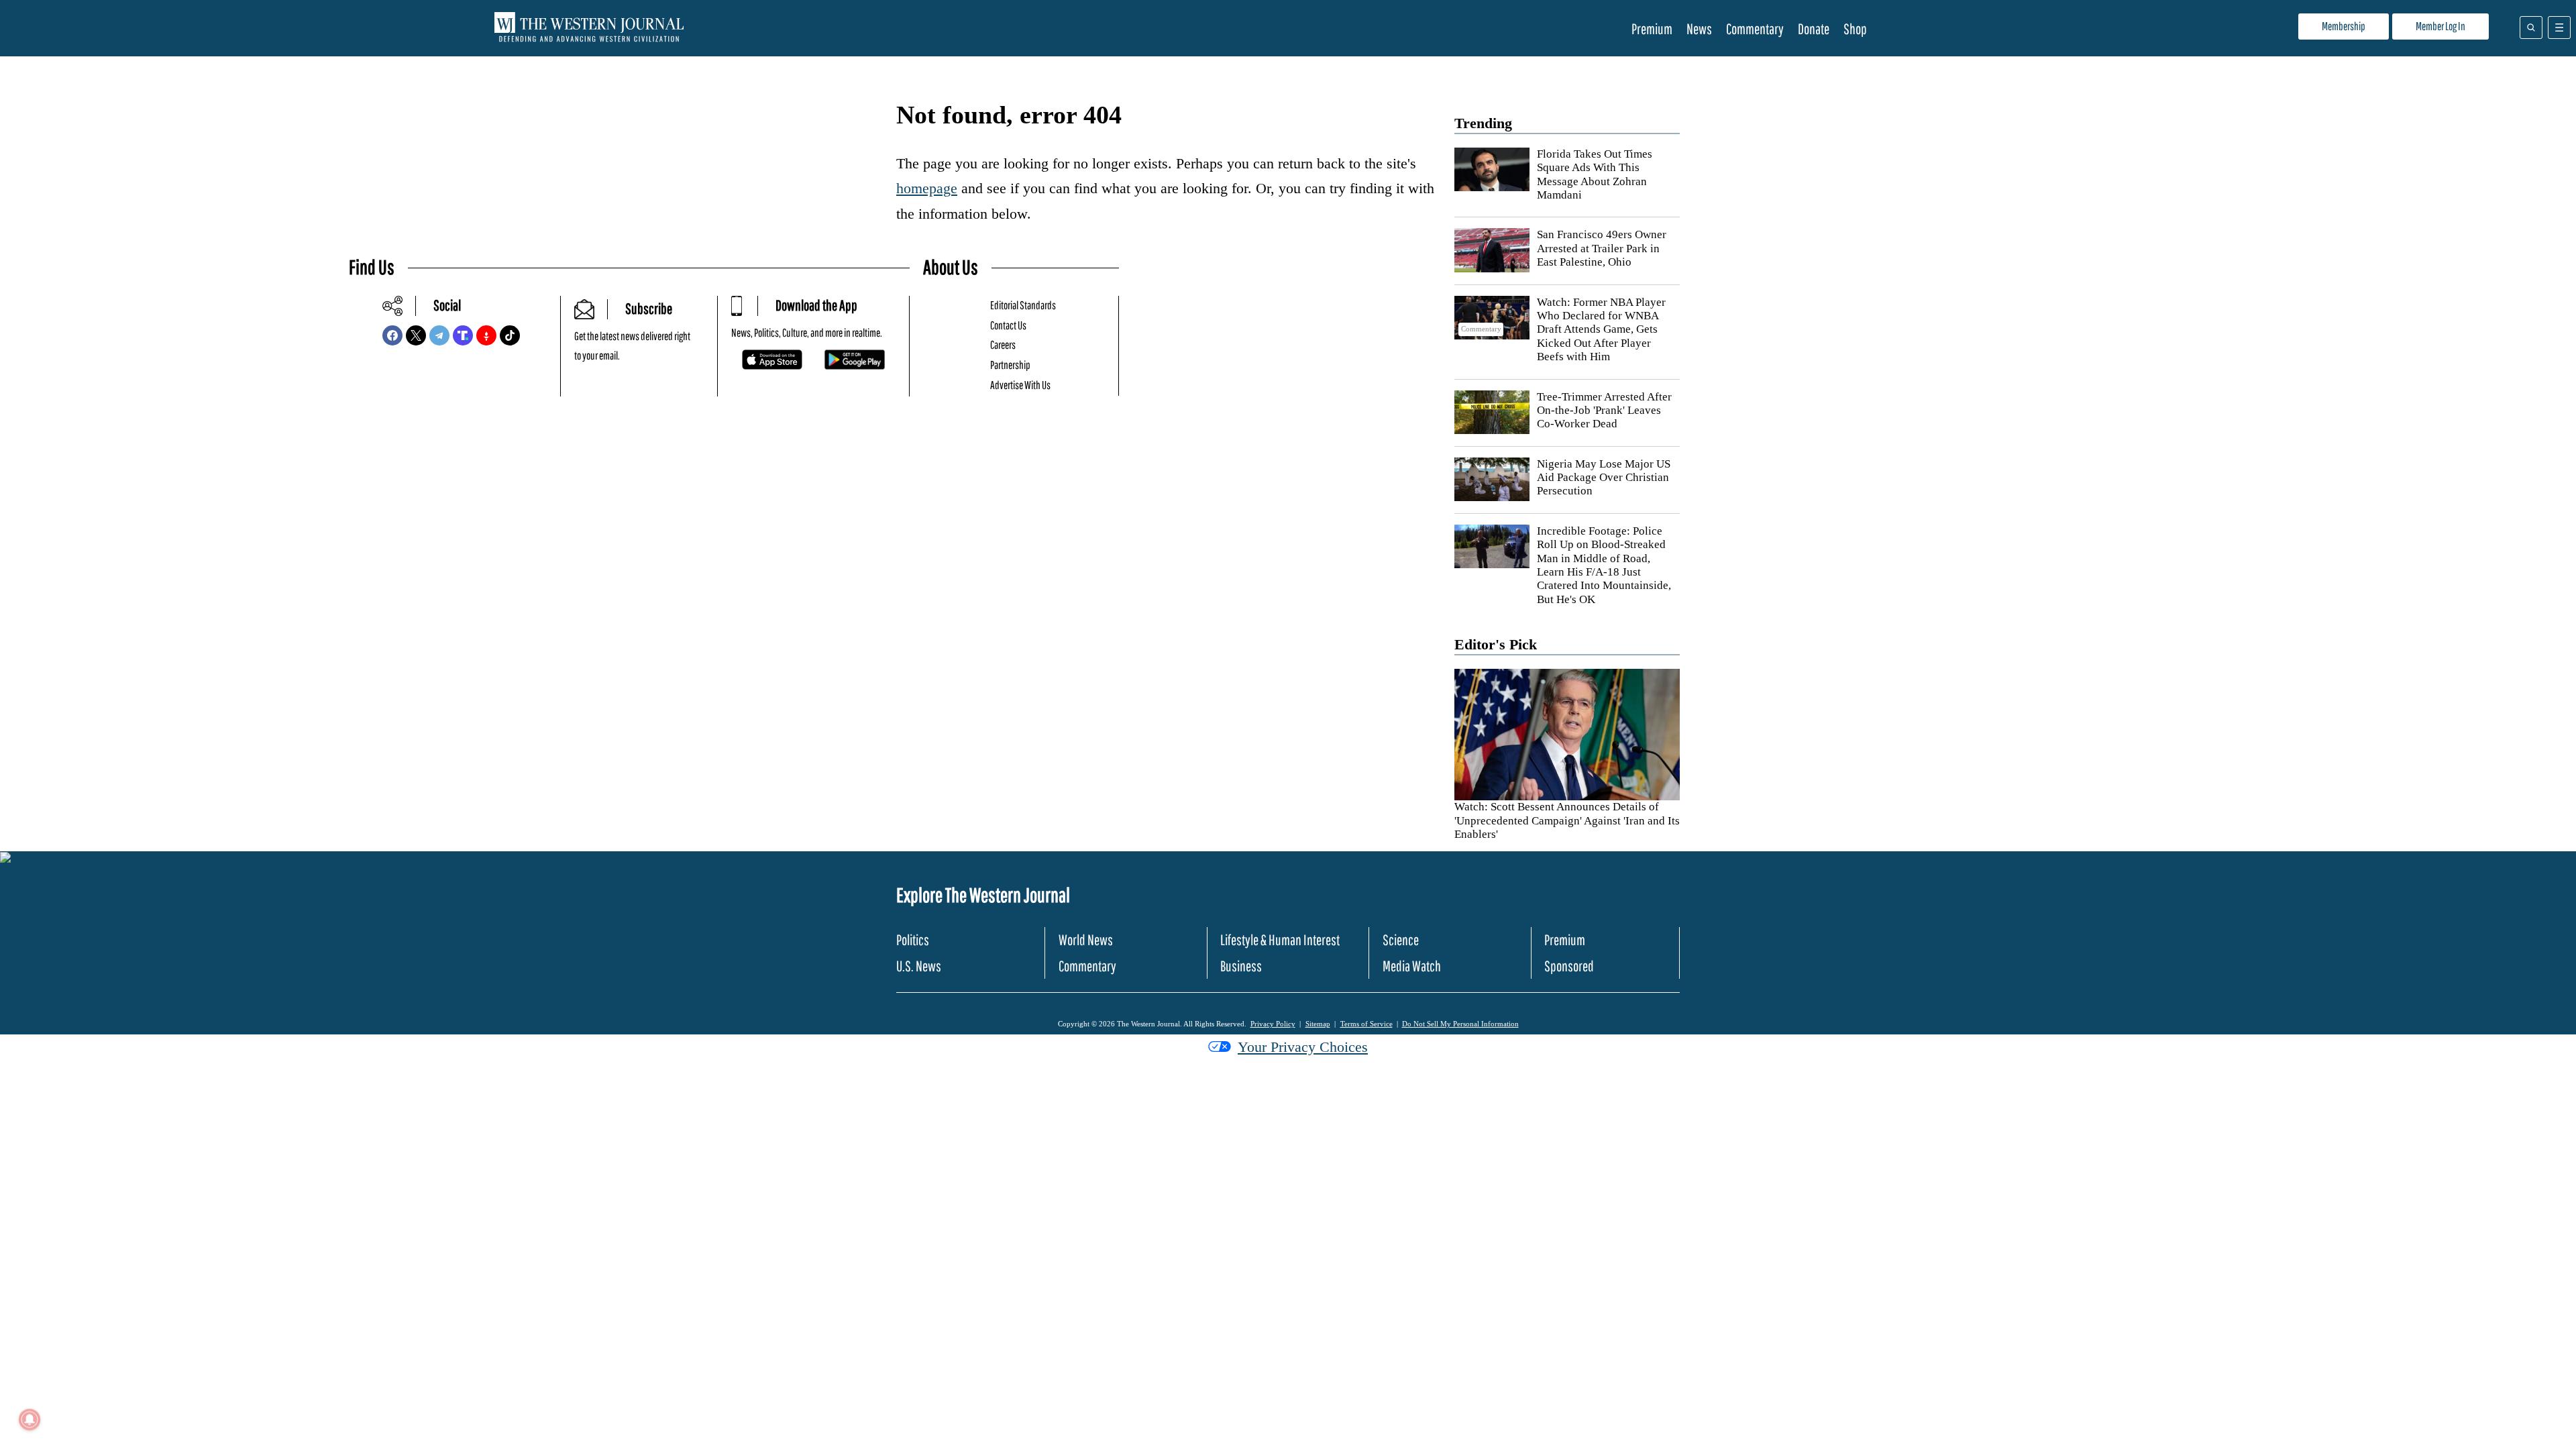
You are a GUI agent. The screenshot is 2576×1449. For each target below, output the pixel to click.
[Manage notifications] (30, 1419)
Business (1241, 966)
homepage (927, 188)
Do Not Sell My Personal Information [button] (1460, 1024)
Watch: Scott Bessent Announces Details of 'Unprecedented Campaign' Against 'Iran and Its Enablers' (1567, 820)
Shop (1855, 29)
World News (1086, 940)
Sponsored (1569, 966)
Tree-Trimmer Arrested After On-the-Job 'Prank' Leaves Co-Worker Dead (1604, 411)
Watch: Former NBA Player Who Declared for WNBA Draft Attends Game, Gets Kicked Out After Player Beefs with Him (1601, 330)
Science (1401, 940)
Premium (1652, 29)
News (1699, 29)
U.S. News (919, 966)
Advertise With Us (1020, 385)
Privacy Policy (1273, 1024)
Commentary (1755, 29)
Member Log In (2440, 26)
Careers (1003, 344)
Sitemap (1318, 1024)
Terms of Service (1366, 1024)
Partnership (1010, 365)
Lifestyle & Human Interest (1280, 940)
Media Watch (1412, 966)
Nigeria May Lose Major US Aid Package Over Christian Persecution (1604, 478)
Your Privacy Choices (1303, 1047)
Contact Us (1008, 325)
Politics (913, 940)
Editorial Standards (1023, 305)
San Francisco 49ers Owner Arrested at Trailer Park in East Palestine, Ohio (1602, 248)
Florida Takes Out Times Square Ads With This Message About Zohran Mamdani (1595, 174)
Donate (1814, 29)
